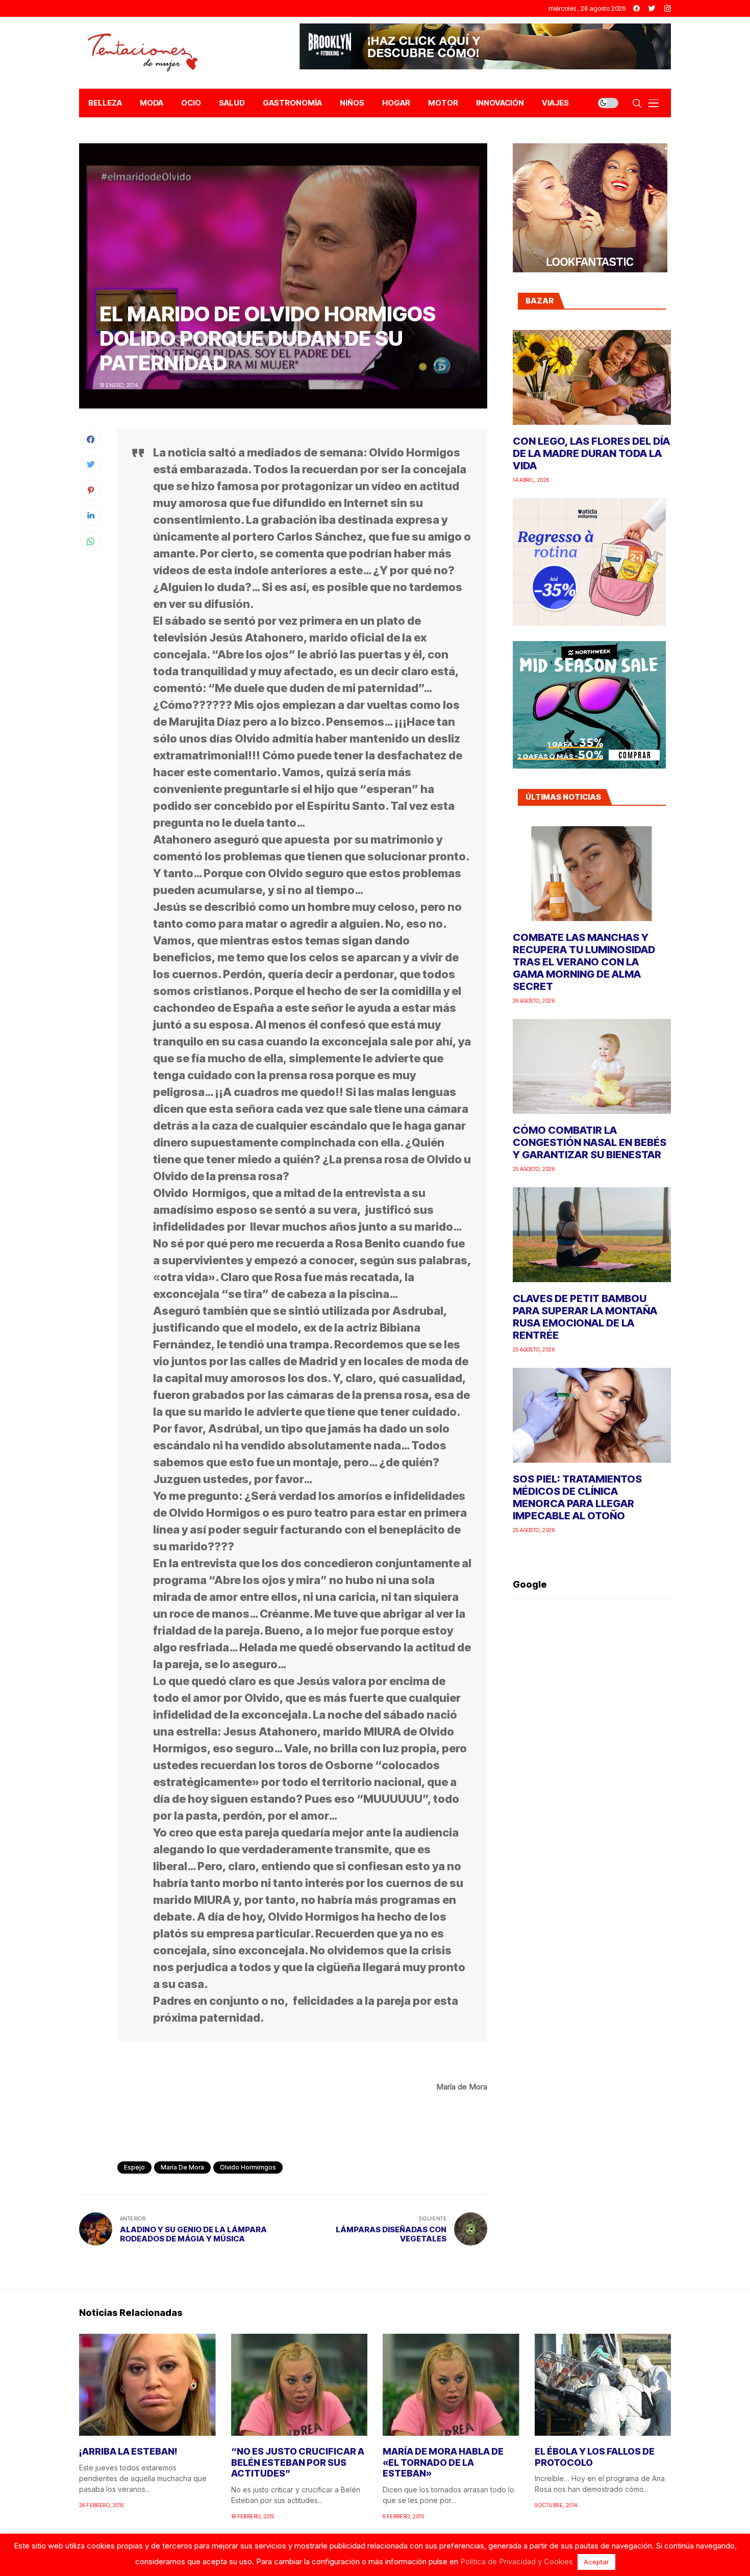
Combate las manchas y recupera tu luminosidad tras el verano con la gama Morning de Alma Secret (584, 962)
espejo (134, 2167)
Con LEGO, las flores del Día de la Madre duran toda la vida (591, 453)
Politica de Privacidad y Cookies (517, 2561)
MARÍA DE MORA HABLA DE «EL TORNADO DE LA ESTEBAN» (443, 2462)
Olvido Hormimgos (248, 2167)
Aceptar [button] (596, 2562)
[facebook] (636, 8)
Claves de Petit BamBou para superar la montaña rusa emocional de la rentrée (585, 1317)
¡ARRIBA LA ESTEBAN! (128, 2451)
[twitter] (652, 8)
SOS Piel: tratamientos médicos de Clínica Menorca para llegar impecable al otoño (577, 1497)
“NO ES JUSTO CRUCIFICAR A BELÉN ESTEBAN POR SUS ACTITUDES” (298, 2462)
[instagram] (668, 8)
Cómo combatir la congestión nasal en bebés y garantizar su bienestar (590, 1142)
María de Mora (182, 2167)
